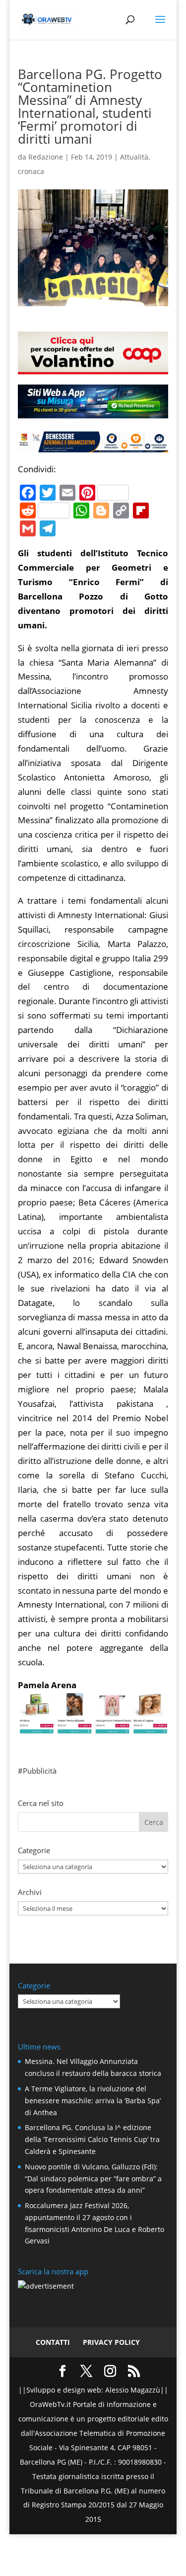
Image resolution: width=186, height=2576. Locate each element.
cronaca (31, 171)
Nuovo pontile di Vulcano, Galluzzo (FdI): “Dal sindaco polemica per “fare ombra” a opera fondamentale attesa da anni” (93, 2179)
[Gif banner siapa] (93, 445)
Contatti (53, 2342)
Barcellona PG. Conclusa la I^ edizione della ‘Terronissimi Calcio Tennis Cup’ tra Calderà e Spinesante (92, 2139)
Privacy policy (111, 2342)
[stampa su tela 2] (93, 1726)
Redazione (46, 157)
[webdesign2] (93, 414)
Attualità (134, 157)
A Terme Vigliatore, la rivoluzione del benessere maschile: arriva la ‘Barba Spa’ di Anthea (93, 2101)
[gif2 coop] (93, 367)
